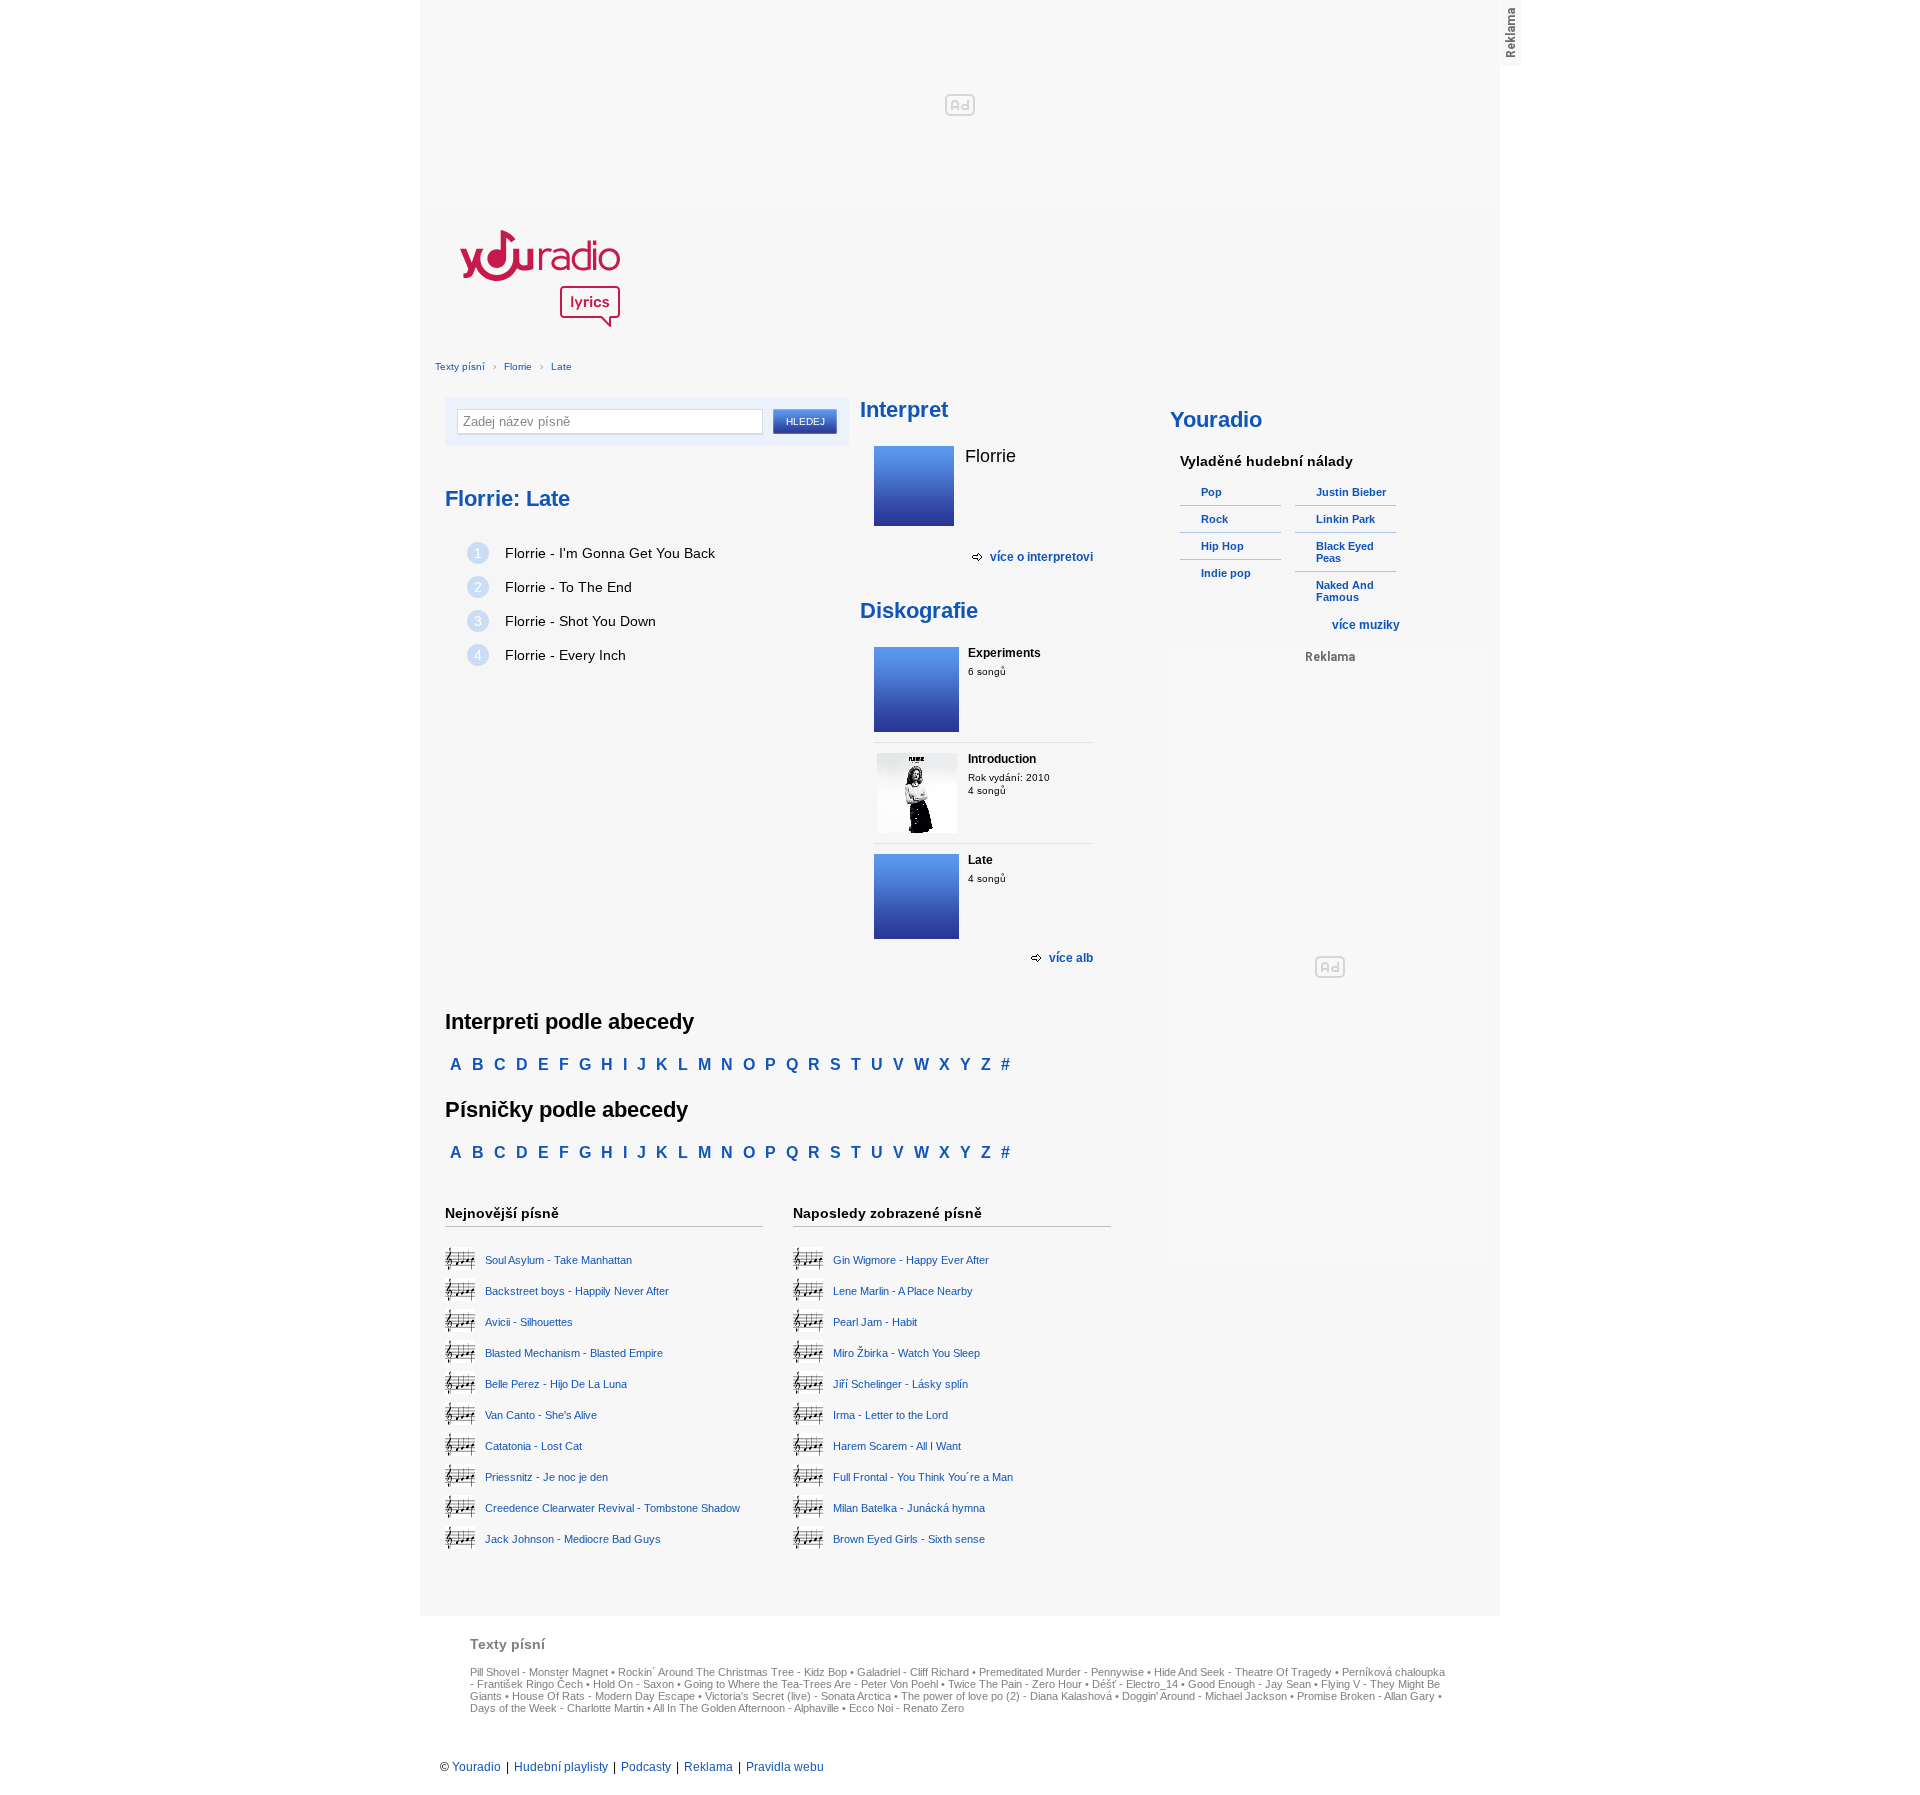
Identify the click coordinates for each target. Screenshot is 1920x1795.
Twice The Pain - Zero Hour (1015, 1684)
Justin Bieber (1351, 492)
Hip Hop (1222, 546)
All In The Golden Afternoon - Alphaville (746, 1708)
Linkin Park (1345, 519)
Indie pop (1226, 573)
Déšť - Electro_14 (1135, 1684)
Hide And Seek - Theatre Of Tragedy (1243, 1672)
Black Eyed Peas (1345, 552)
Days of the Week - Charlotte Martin (557, 1708)
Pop (1211, 492)
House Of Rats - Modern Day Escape (603, 1696)
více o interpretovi (1041, 557)
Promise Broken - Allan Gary (1366, 1696)
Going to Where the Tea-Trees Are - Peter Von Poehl (811, 1684)
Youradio (476, 1767)
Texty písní (460, 366)
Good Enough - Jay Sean (1249, 1684)
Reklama (708, 1767)
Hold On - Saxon (633, 1684)
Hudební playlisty (561, 1767)
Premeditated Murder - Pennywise (1061, 1672)
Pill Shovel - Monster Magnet (539, 1672)
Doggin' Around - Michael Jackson (1204, 1696)
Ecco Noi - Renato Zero (906, 1708)
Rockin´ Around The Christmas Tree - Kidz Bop (732, 1672)
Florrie (518, 366)
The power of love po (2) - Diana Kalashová (1006, 1696)
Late (561, 366)
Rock (1214, 519)
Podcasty (646, 1767)
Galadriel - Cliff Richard (913, 1672)
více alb (1071, 958)
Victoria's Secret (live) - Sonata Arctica (798, 1696)
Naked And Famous (1345, 591)
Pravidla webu (785, 1767)
